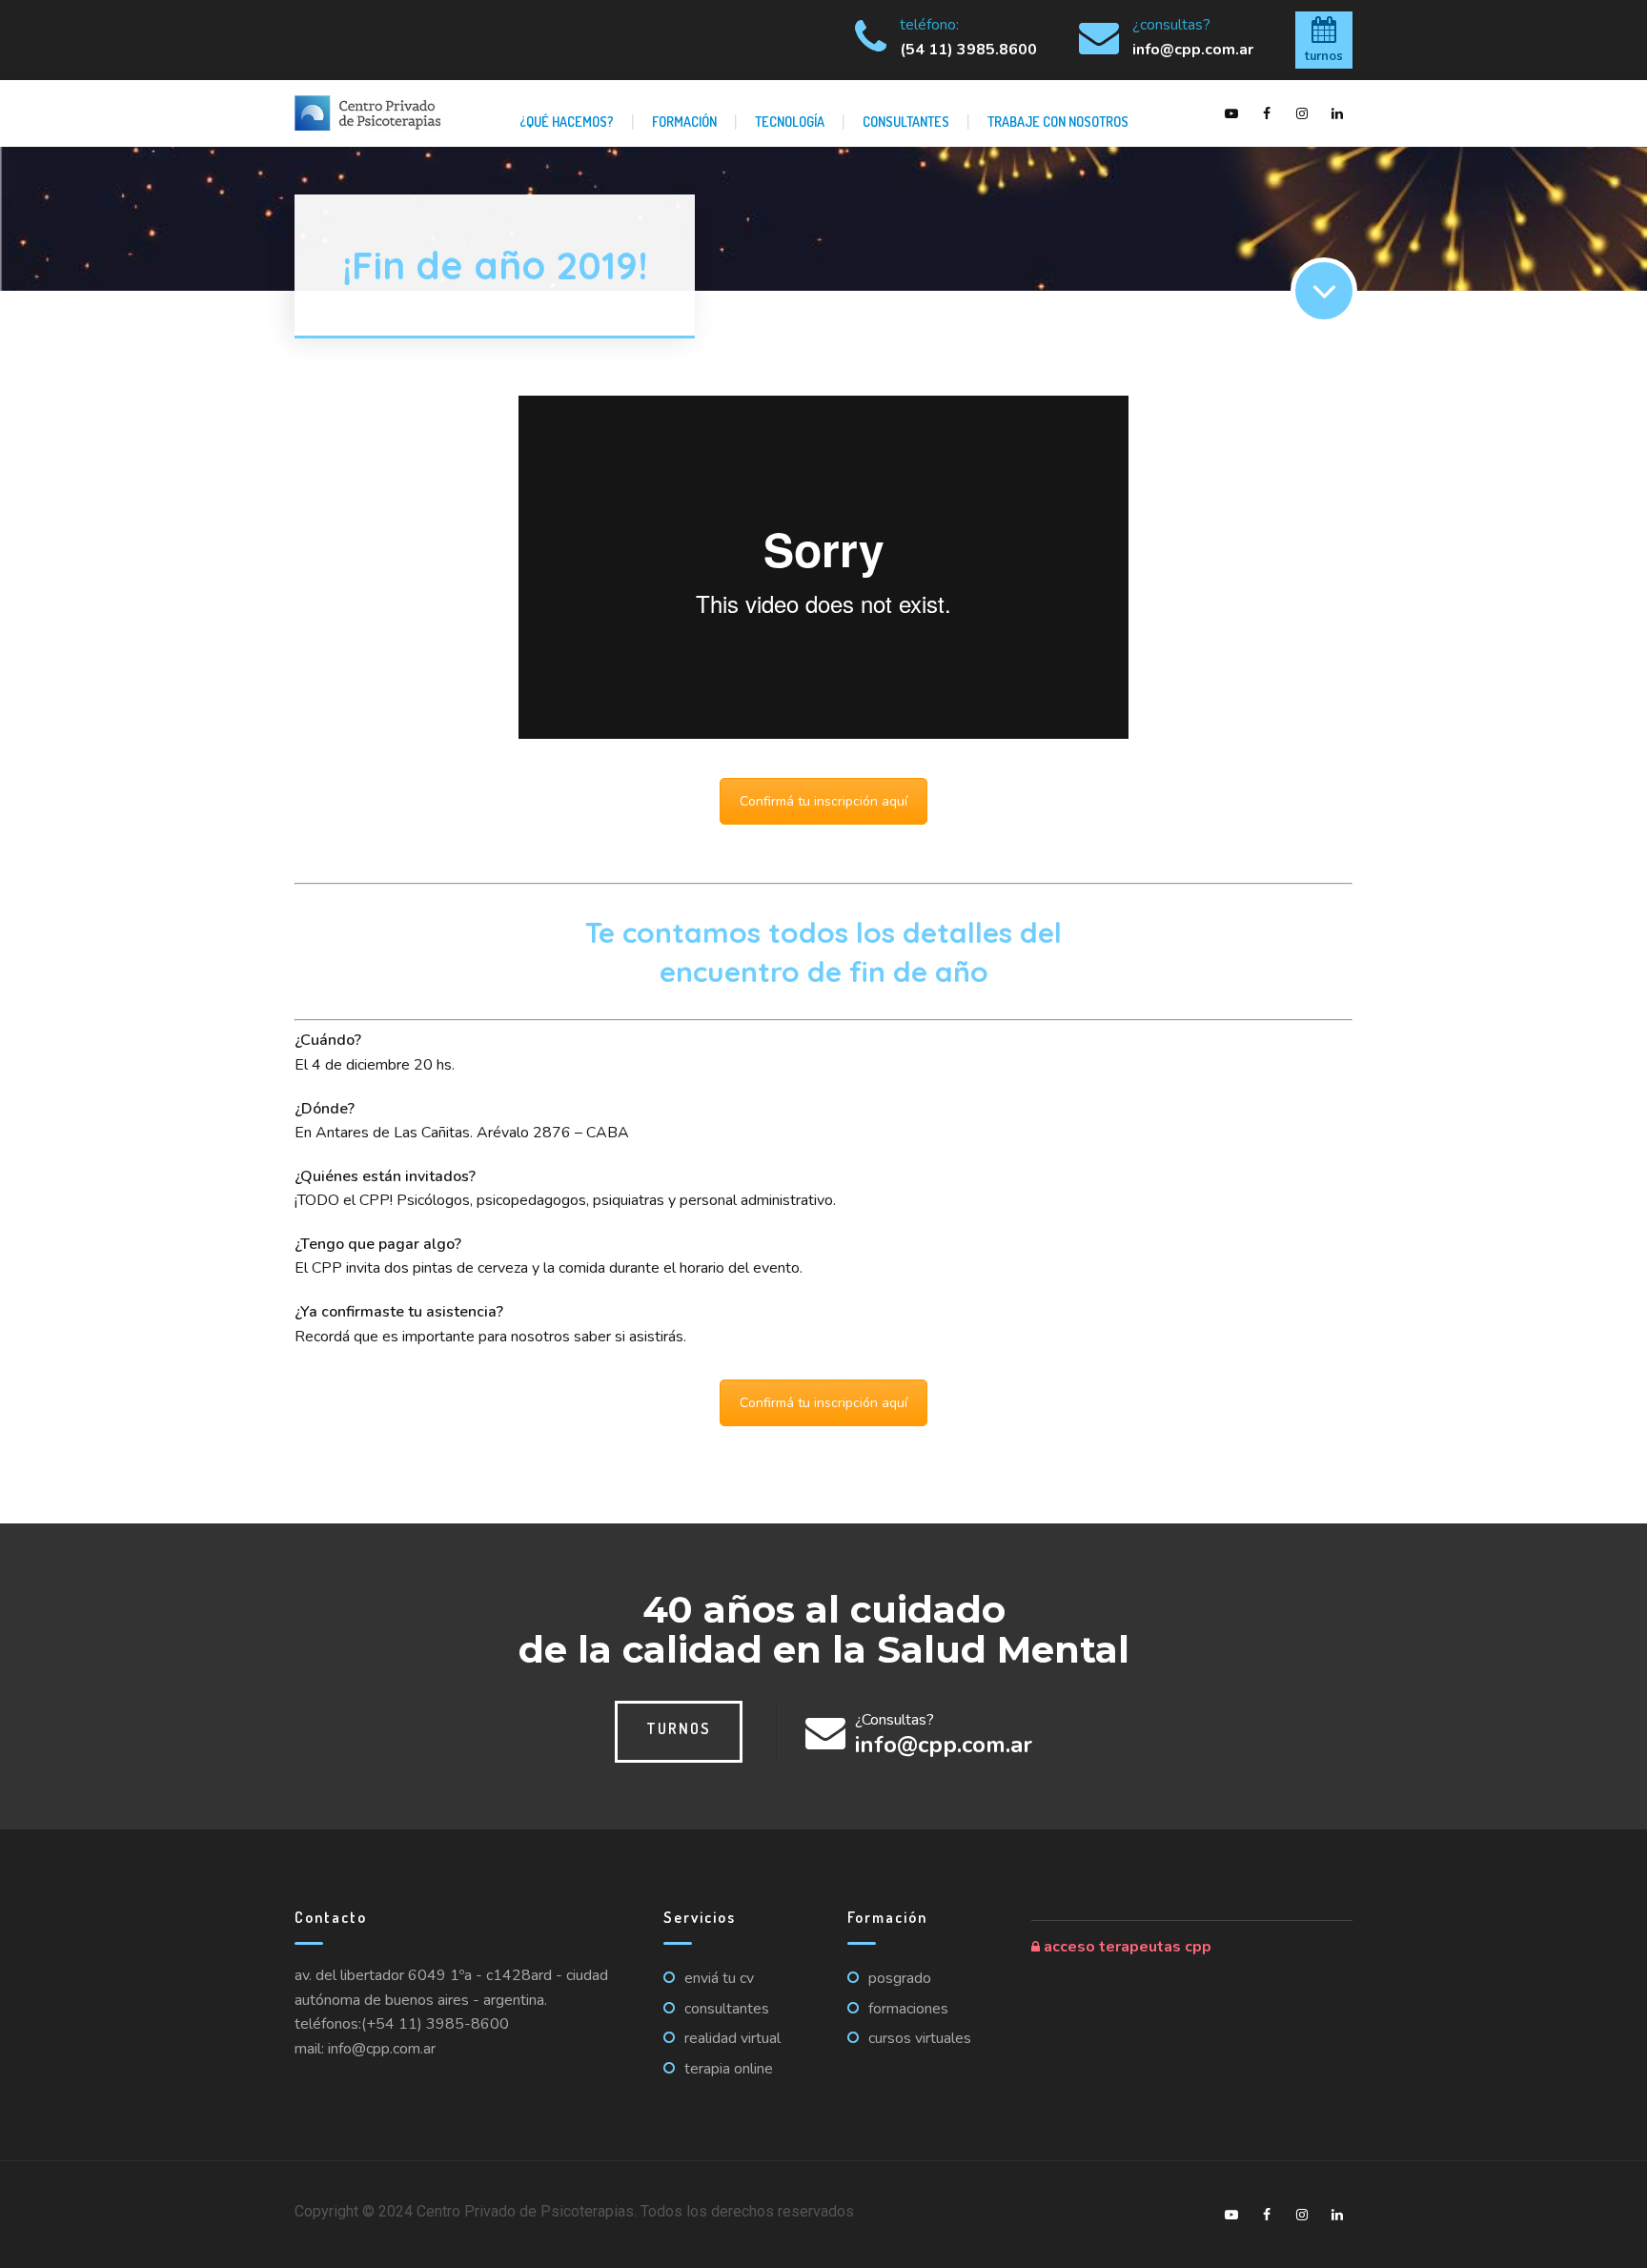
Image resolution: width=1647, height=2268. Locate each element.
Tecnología (790, 121)
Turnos (679, 1728)
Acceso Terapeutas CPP (1126, 1947)
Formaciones (908, 2009)
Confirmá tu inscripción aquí (823, 801)
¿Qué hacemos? (567, 121)
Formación (684, 121)
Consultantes (906, 121)
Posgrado (900, 1978)
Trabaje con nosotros (1058, 121)
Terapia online (729, 2069)
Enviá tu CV (719, 1978)
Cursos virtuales (920, 2038)
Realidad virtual (732, 2038)
